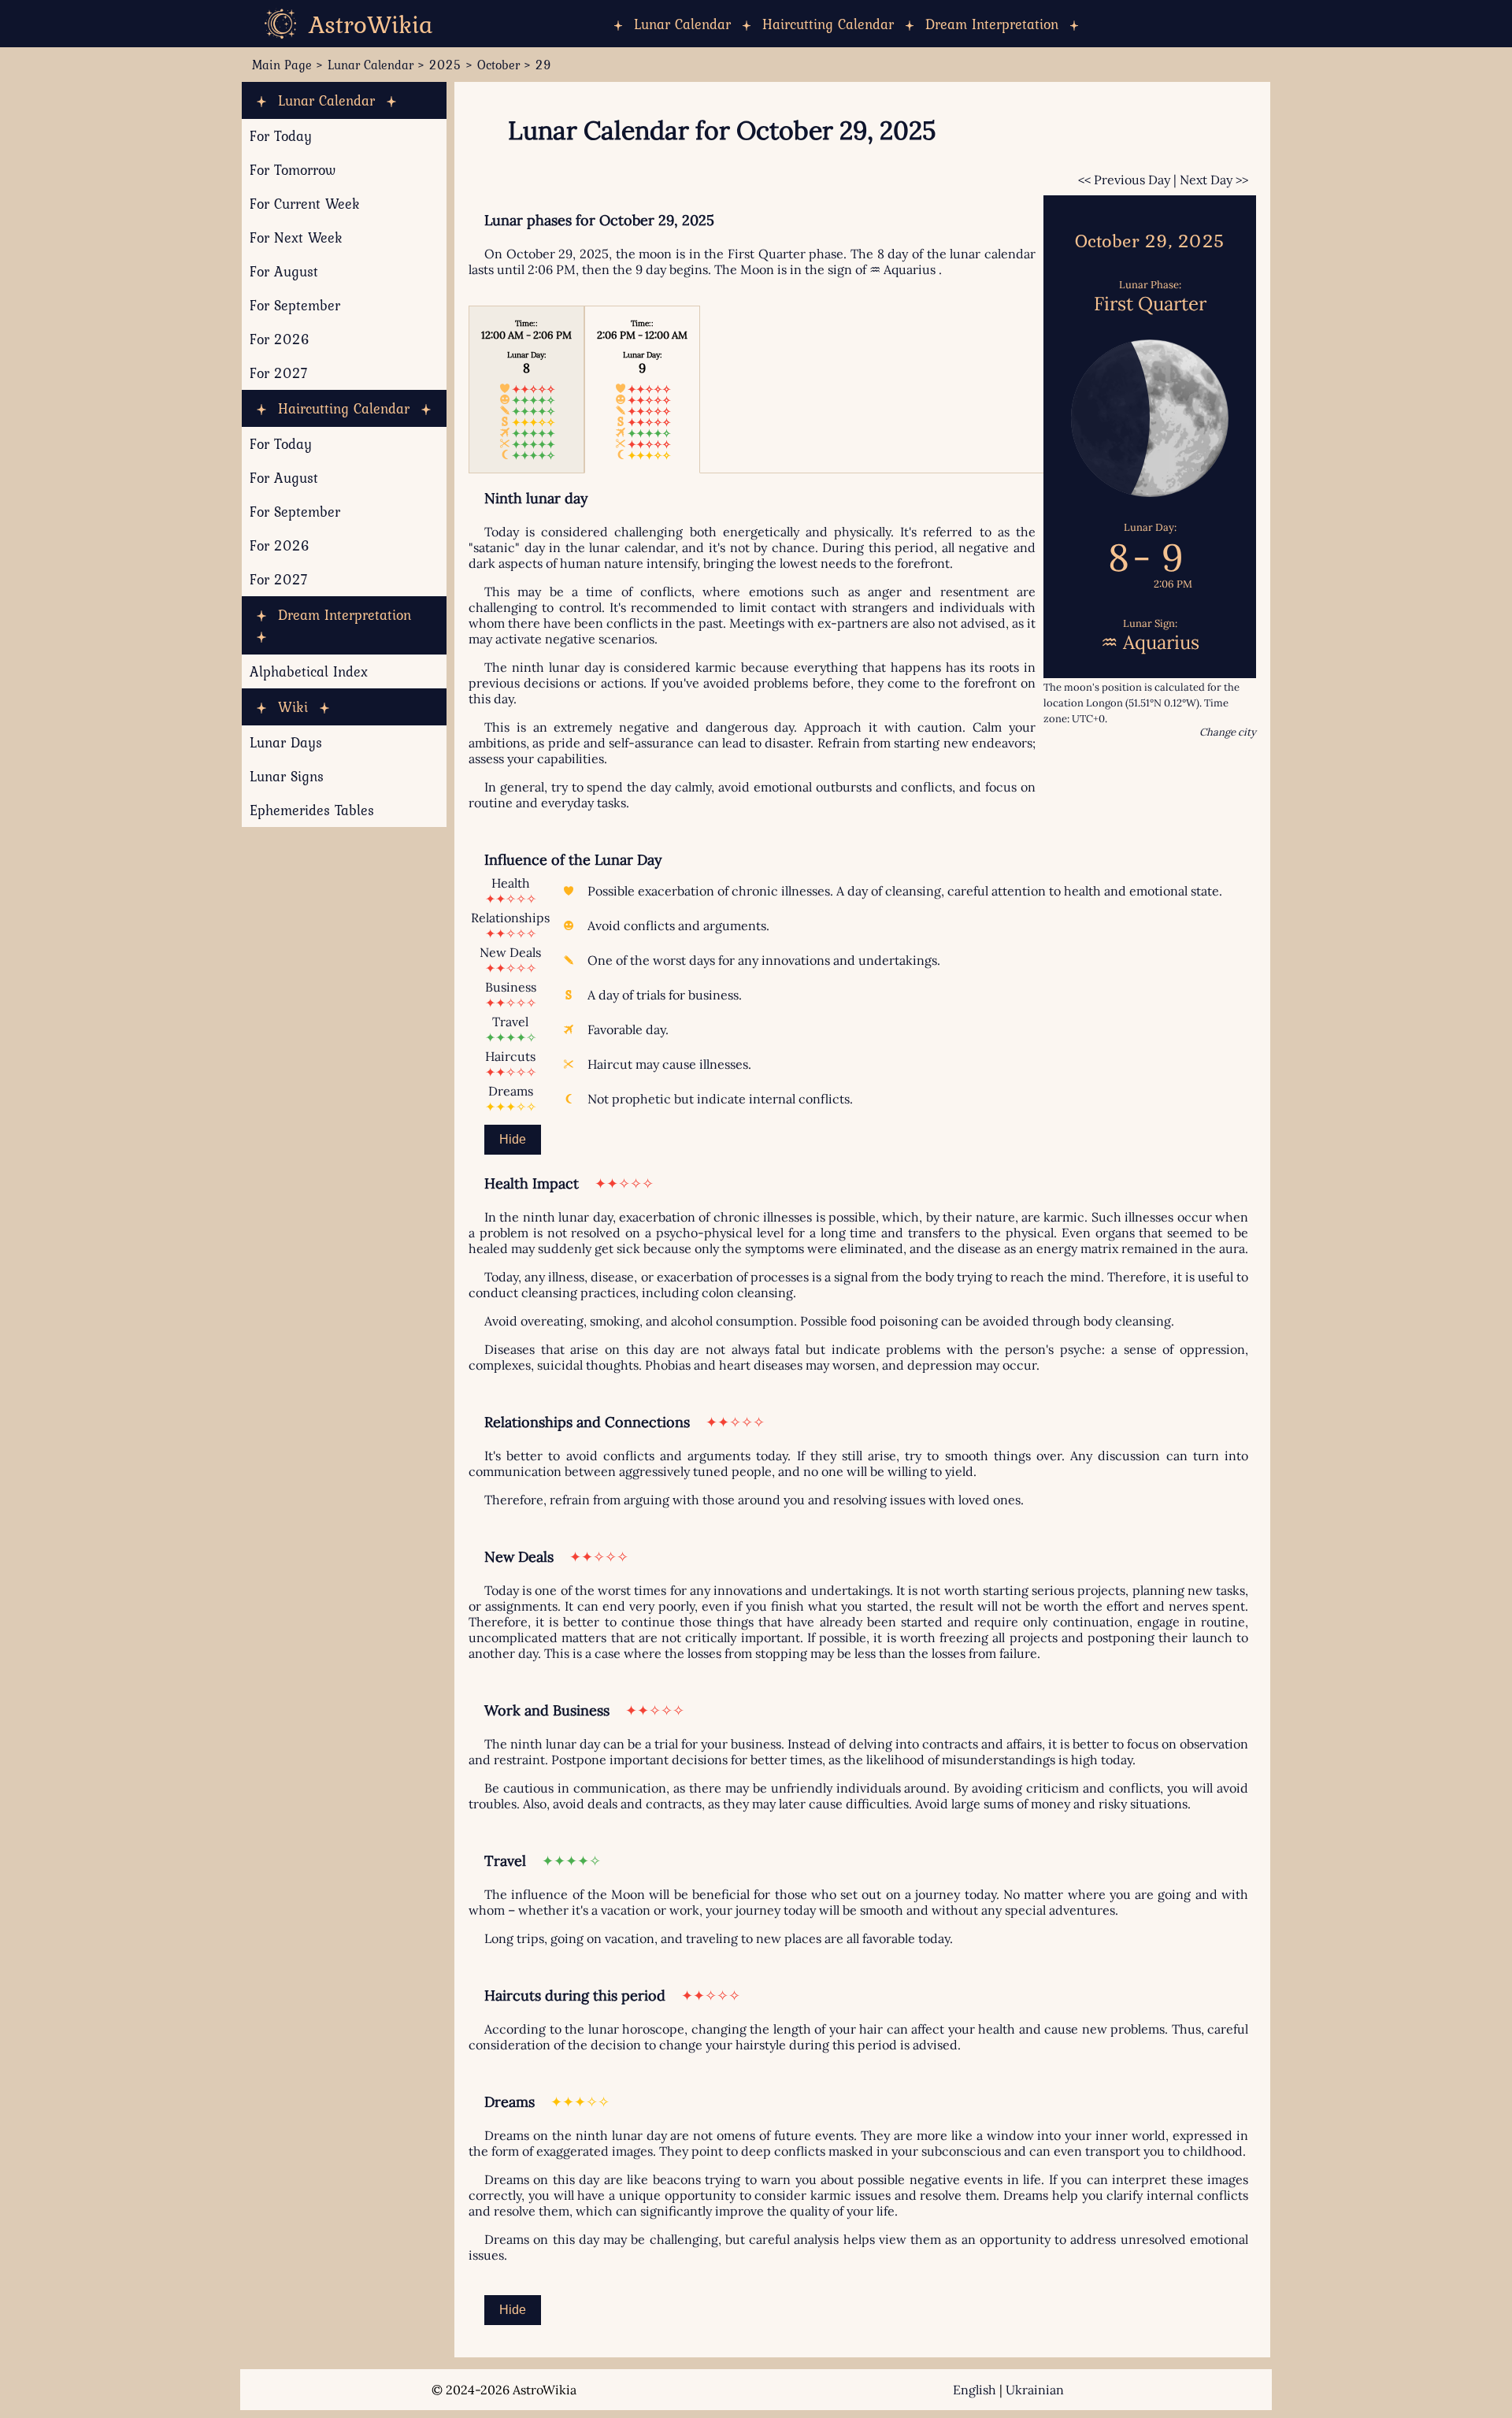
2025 (445, 65)
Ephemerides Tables (312, 810)
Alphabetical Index (309, 671)
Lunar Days (286, 742)
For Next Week (296, 237)
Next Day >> (1214, 180)
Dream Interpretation (992, 24)
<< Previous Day (1124, 180)
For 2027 (279, 373)
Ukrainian (1035, 2390)
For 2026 (280, 339)
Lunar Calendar (682, 24)
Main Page (282, 65)
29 (543, 65)
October (498, 65)
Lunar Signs (287, 776)
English (975, 2390)
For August (284, 271)
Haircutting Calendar (828, 24)
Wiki (293, 707)
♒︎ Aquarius (902, 269)
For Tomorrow (293, 170)
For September (295, 305)
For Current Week (305, 204)
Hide (513, 1139)
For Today (281, 136)
